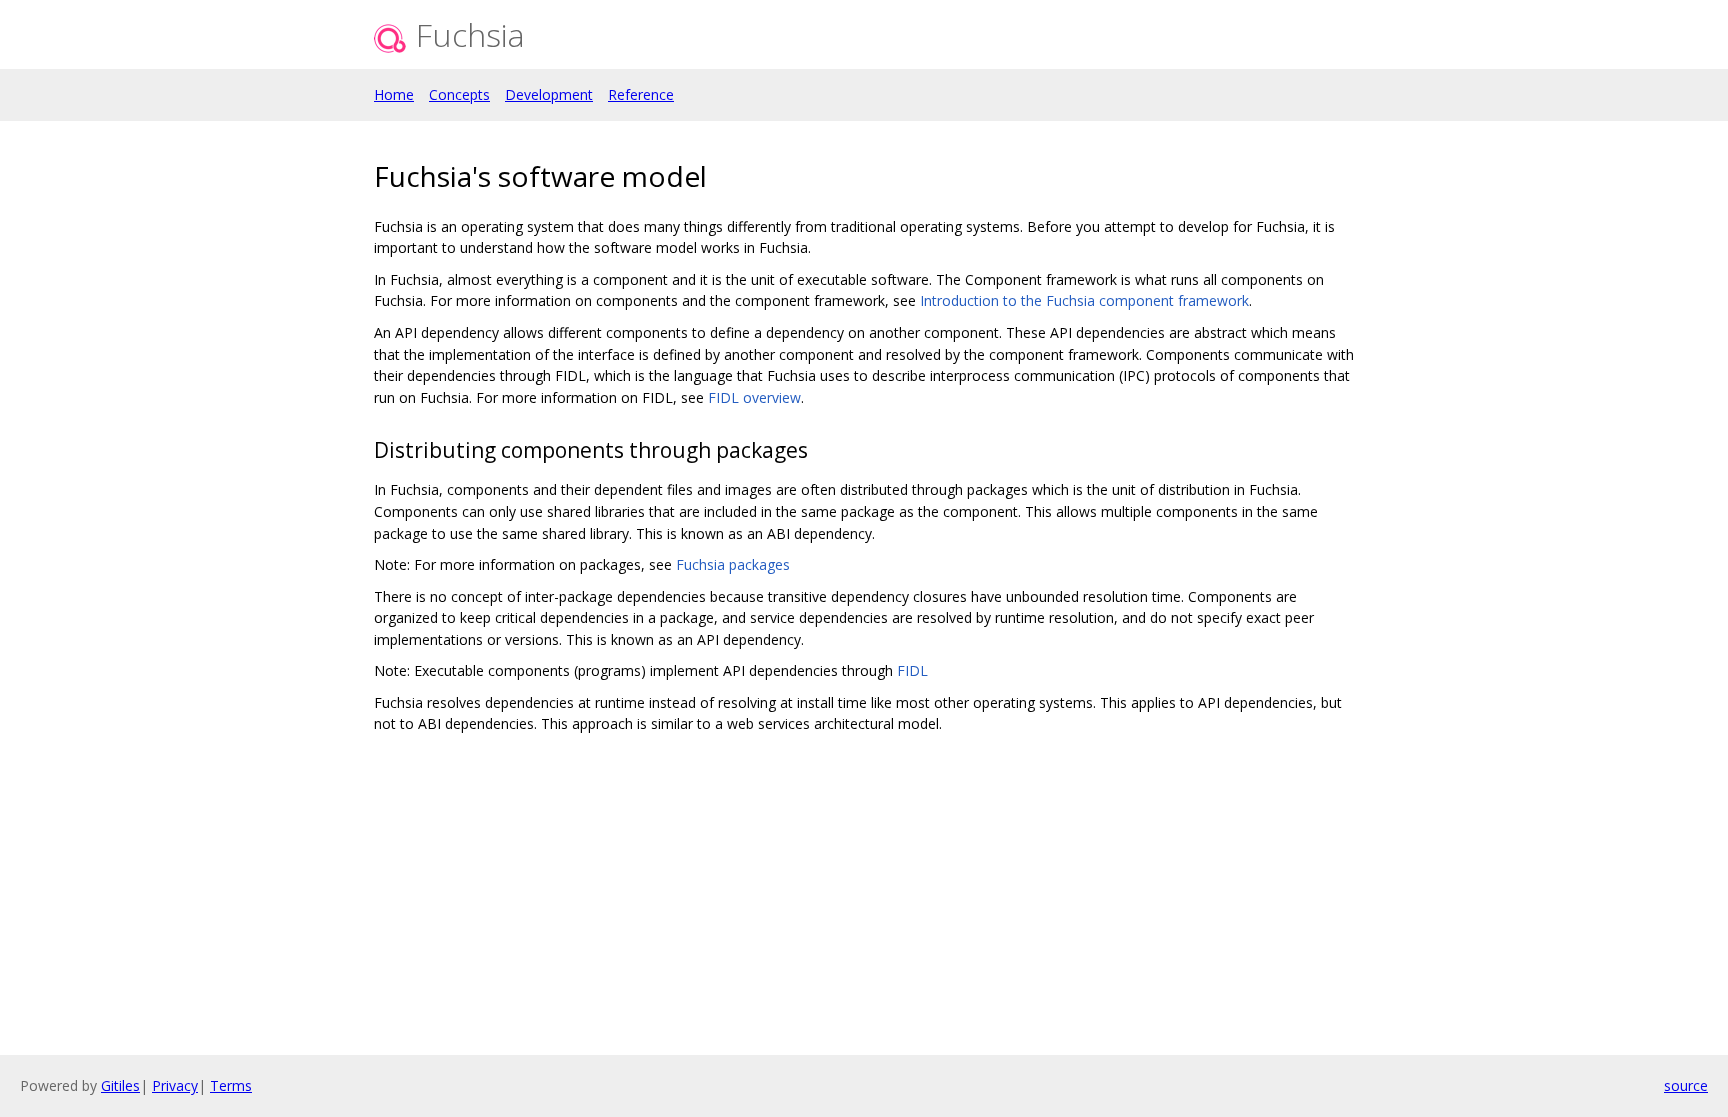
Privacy (175, 1085)
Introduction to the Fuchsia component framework (1084, 300)
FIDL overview (754, 397)
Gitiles (120, 1085)
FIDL (912, 670)
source (1686, 1085)
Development (549, 94)
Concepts (459, 94)
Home (394, 94)
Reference (641, 94)
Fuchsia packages (733, 564)
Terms (231, 1085)
